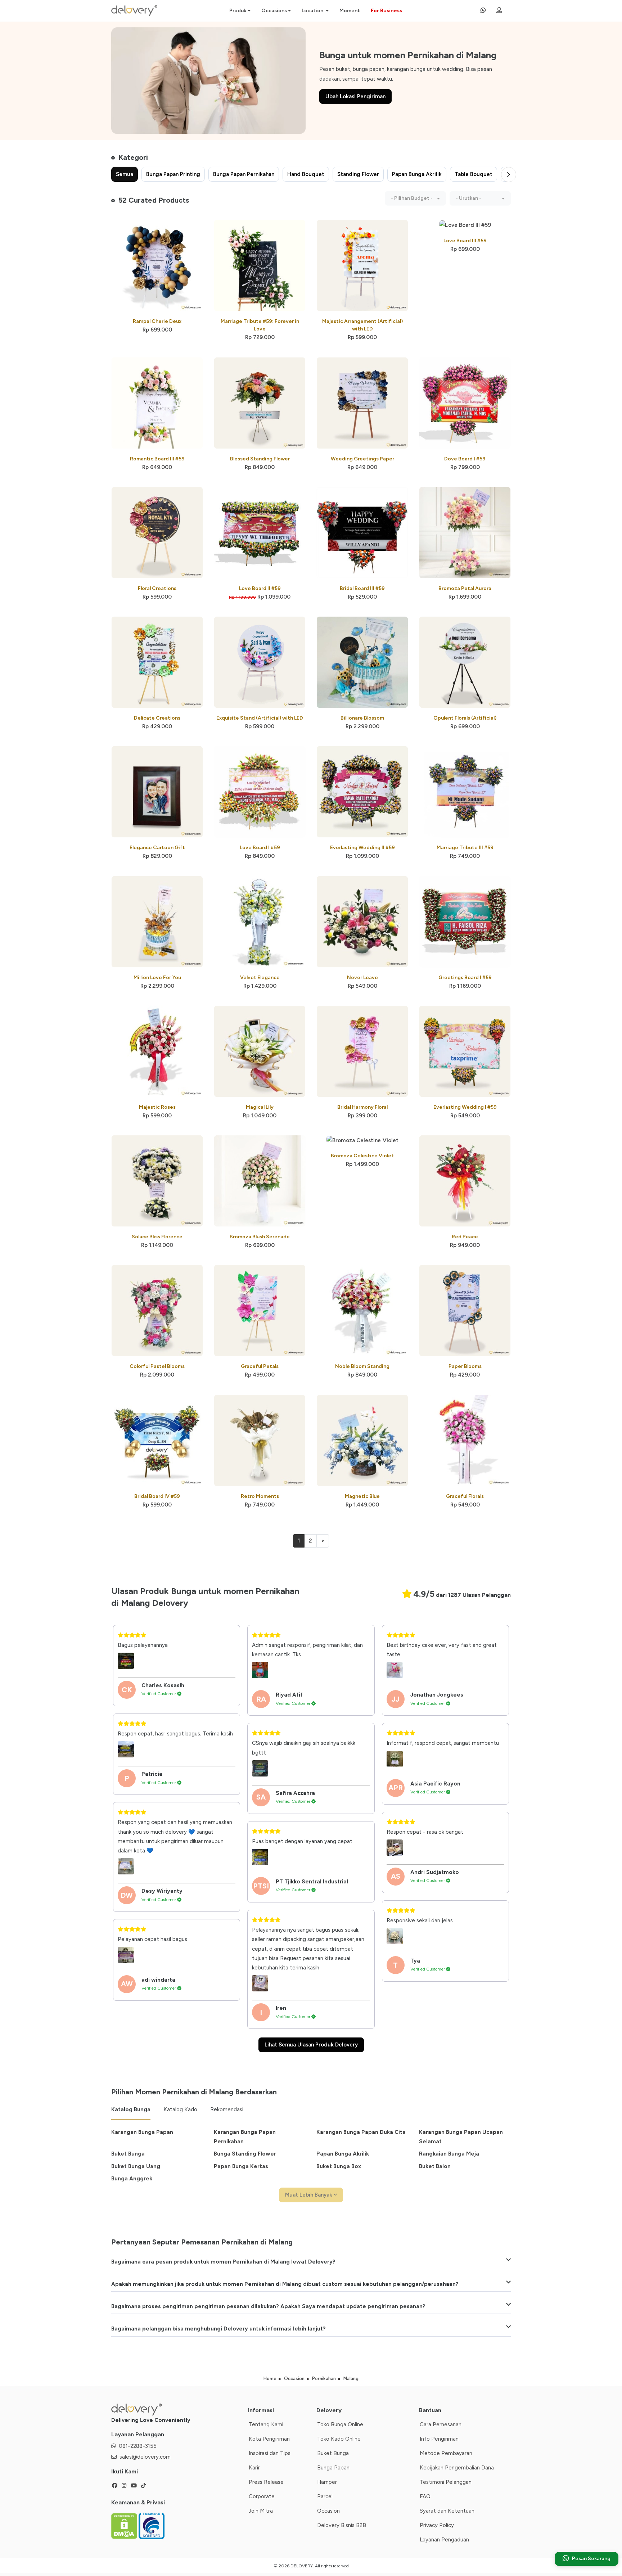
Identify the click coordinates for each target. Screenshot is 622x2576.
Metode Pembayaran (446, 2453)
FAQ (425, 2496)
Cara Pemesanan (441, 2424)
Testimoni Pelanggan (446, 2482)
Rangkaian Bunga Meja (449, 2154)
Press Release (266, 2482)
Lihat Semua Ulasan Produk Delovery (311, 2045)
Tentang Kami (266, 2424)
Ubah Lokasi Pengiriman (355, 96)
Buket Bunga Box (339, 2166)
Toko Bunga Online (340, 2424)
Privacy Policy (437, 2525)
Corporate (262, 2496)
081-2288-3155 (138, 2446)
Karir (254, 2468)
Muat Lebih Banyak (309, 2195)
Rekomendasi (227, 2109)
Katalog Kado (180, 2109)
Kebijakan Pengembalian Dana (457, 2468)
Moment (350, 11)
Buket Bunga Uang (136, 2166)
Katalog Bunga (131, 2109)
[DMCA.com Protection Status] (125, 2525)
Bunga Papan (333, 2468)
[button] (415, 198)
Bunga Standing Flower (245, 2154)
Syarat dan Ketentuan (447, 2511)
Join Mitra (261, 2511)
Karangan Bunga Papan (142, 2132)
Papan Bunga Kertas (241, 2166)
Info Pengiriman (439, 2439)
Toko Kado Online (339, 2439)
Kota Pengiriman (269, 2439)
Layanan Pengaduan (444, 2540)
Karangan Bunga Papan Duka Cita (361, 2132)
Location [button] (313, 11)
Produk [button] (238, 11)
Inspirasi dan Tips (270, 2453)
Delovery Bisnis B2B (342, 2525)
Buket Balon (435, 2166)
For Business (386, 11)
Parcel (325, 2496)
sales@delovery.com (145, 2457)
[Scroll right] (509, 175)
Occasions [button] (274, 11)
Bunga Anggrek (132, 2179)
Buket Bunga (128, 2154)
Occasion (328, 2511)
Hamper (327, 2482)
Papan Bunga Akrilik (343, 2154)
